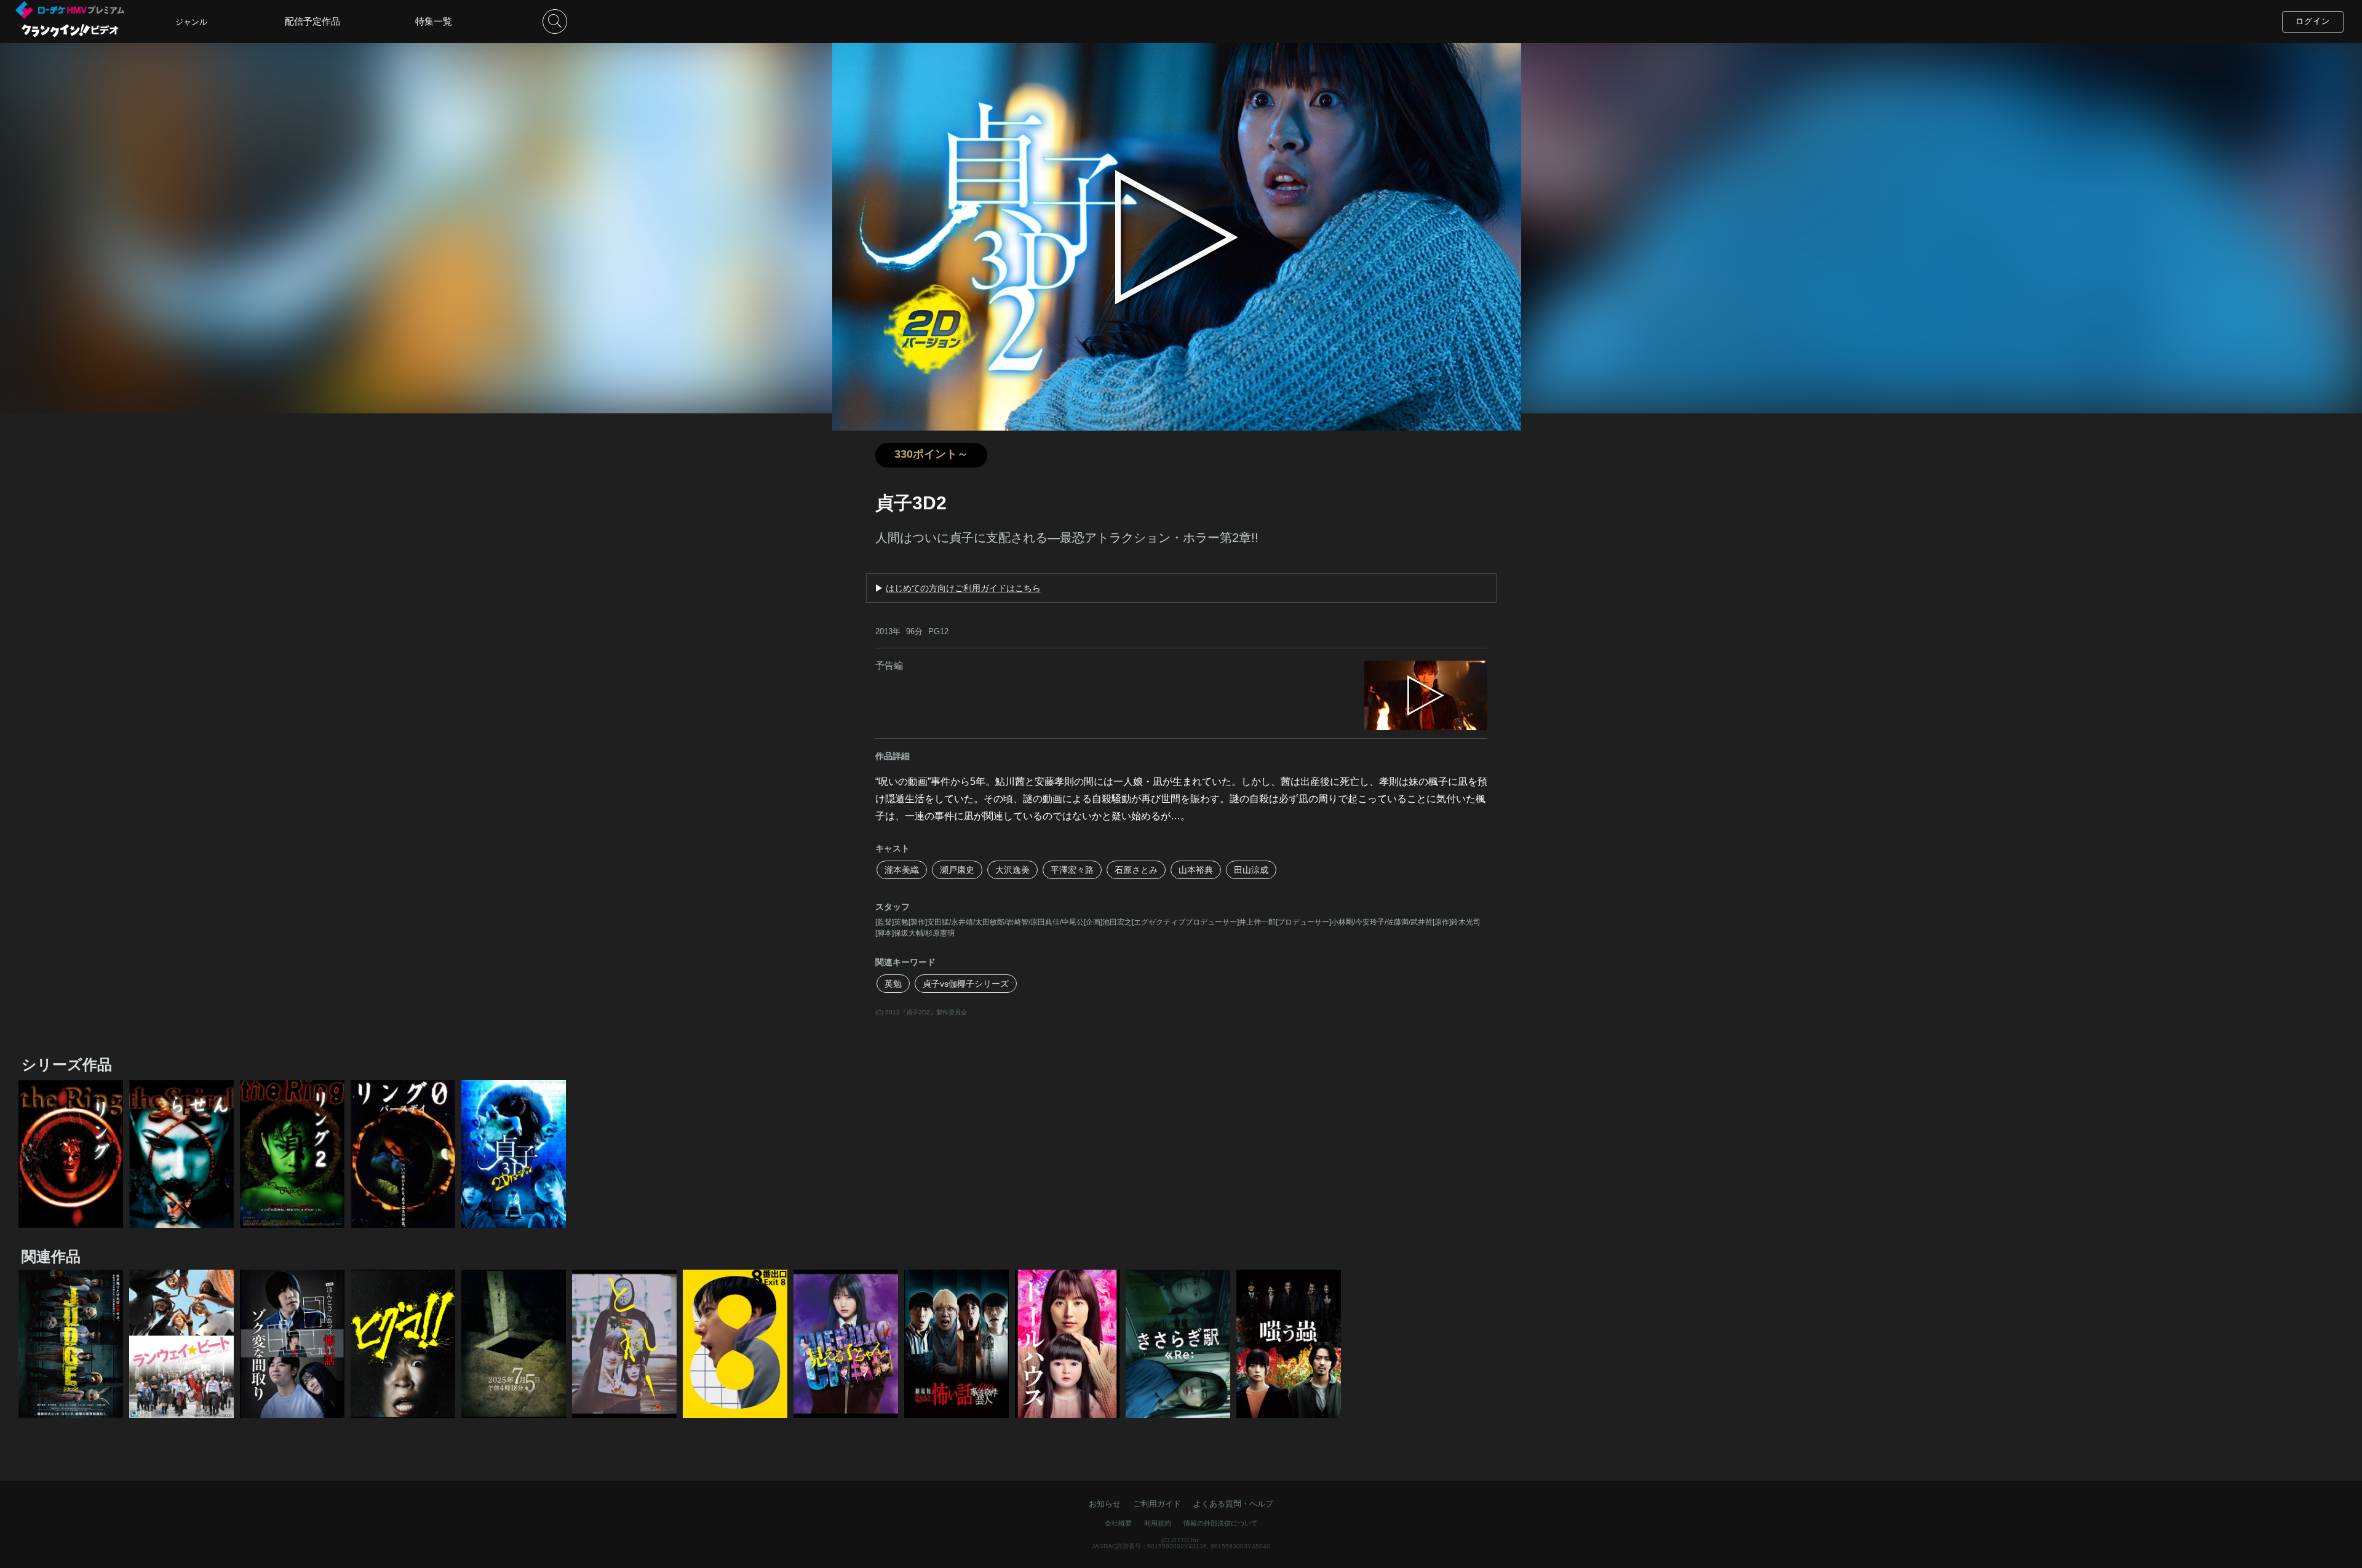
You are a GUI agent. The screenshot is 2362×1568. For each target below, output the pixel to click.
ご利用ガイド (1157, 1504)
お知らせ (1105, 1504)
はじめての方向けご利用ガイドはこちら (963, 588)
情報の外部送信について (1221, 1523)
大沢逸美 (1012, 870)
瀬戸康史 (957, 870)
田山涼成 (1251, 870)
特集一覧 (434, 21)
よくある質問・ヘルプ (1233, 1504)
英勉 (893, 984)
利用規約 (1158, 1523)
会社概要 (1118, 1523)
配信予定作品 (312, 21)
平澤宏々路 (1072, 870)
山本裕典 (1196, 870)
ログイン (2313, 21)
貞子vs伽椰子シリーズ (966, 984)
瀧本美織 (902, 870)
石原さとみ (1136, 870)
